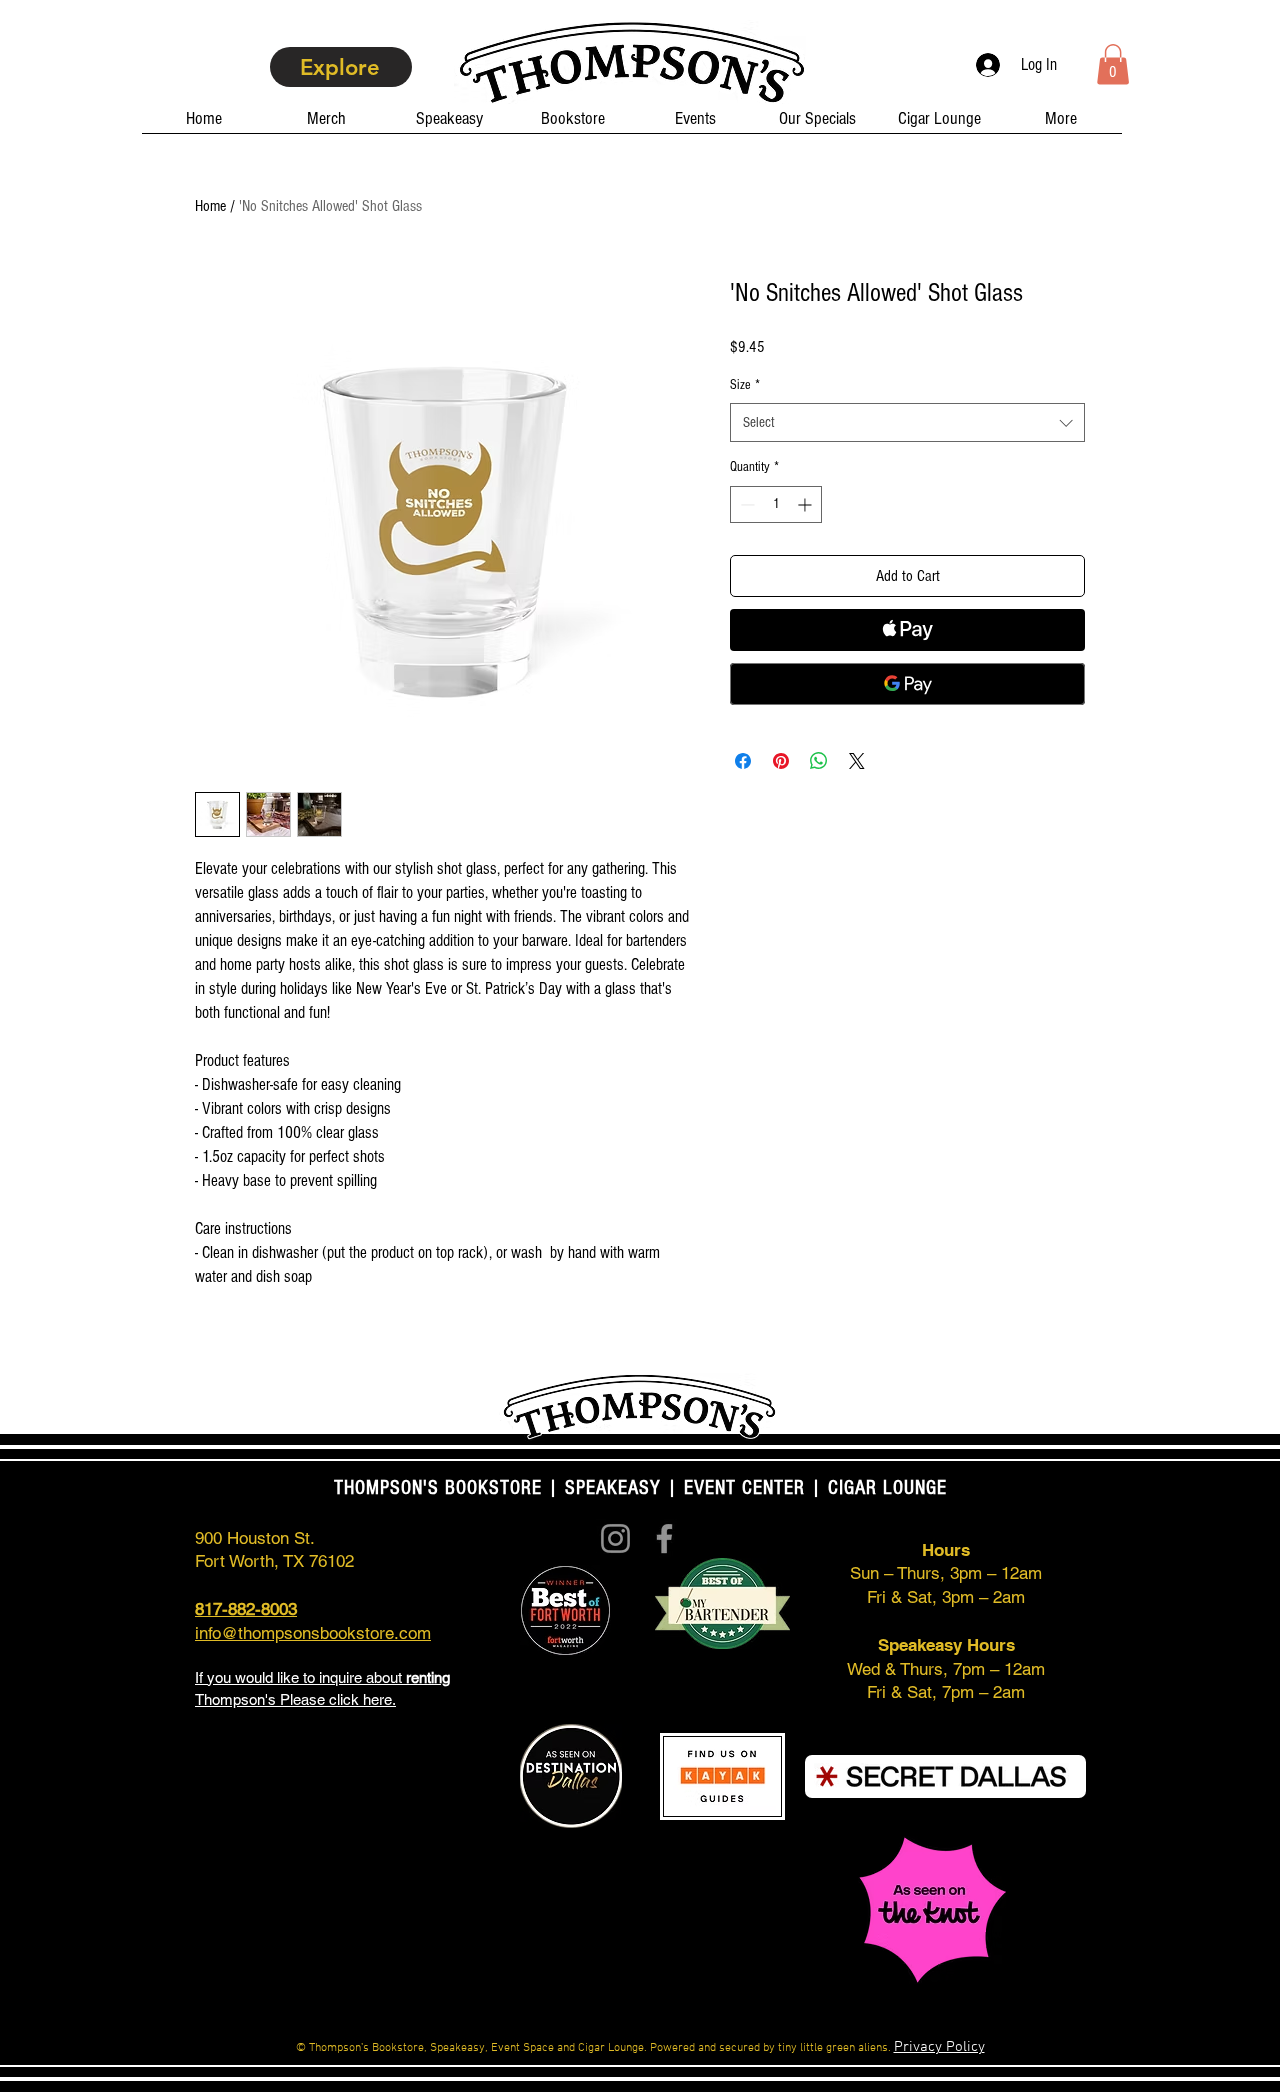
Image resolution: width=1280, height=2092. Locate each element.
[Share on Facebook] (743, 761)
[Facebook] (664, 1538)
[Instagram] (615, 1538)
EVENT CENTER (744, 1488)
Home (210, 206)
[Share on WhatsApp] (819, 761)
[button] (1113, 64)
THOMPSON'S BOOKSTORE (441, 1488)
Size (745, 385)
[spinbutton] (776, 504)
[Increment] (806, 504)
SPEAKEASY (613, 1488)
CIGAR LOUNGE (887, 1488)
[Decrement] (745, 504)
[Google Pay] (907, 684)
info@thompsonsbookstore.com (313, 1633)
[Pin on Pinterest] (781, 761)
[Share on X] (857, 761)
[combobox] (907, 422)
